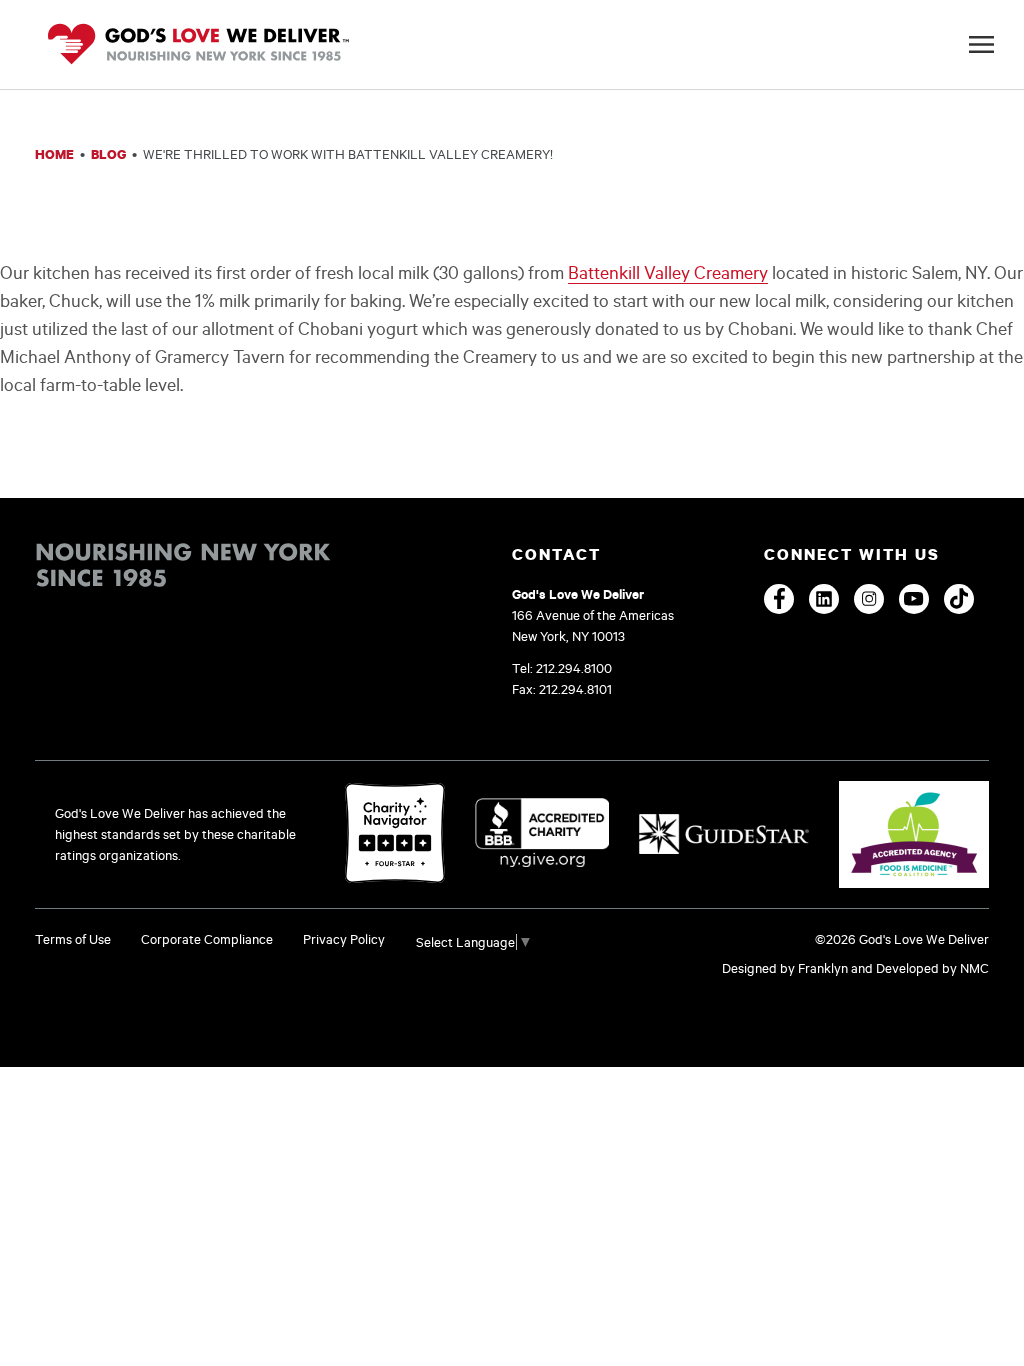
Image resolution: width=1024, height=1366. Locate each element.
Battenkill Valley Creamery (668, 272)
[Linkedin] (824, 599)
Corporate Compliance (207, 939)
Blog (108, 154)
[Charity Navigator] (395, 834)
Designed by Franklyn (785, 968)
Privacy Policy (344, 939)
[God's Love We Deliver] (198, 45)
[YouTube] (914, 599)
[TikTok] (959, 599)
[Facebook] (779, 599)
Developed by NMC (932, 968)
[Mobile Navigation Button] (981, 44)
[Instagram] (869, 599)
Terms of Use (73, 939)
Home (54, 154)
